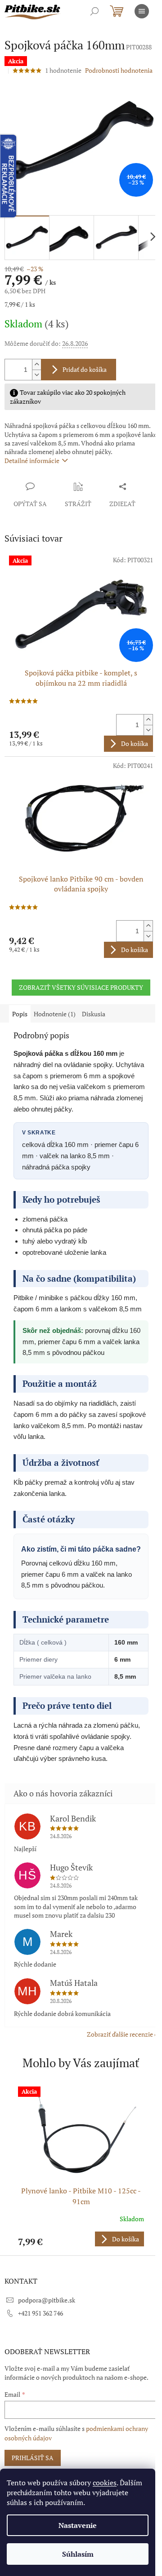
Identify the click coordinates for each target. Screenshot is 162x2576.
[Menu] (142, 11)
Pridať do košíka (85, 369)
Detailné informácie (32, 461)
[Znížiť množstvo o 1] (36, 375)
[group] (81, 2166)
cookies (105, 2483)
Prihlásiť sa (33, 2458)
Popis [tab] (20, 1014)
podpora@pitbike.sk (47, 2300)
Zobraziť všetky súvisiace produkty (81, 987)
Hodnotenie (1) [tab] (55, 1014)
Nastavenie (78, 2525)
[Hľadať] (94, 11)
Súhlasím (78, 2554)
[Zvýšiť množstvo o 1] (36, 364)
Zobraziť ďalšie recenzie (120, 2034)
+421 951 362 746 (40, 2313)
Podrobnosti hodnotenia (119, 70)
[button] (81, 2239)
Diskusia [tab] (94, 1014)
